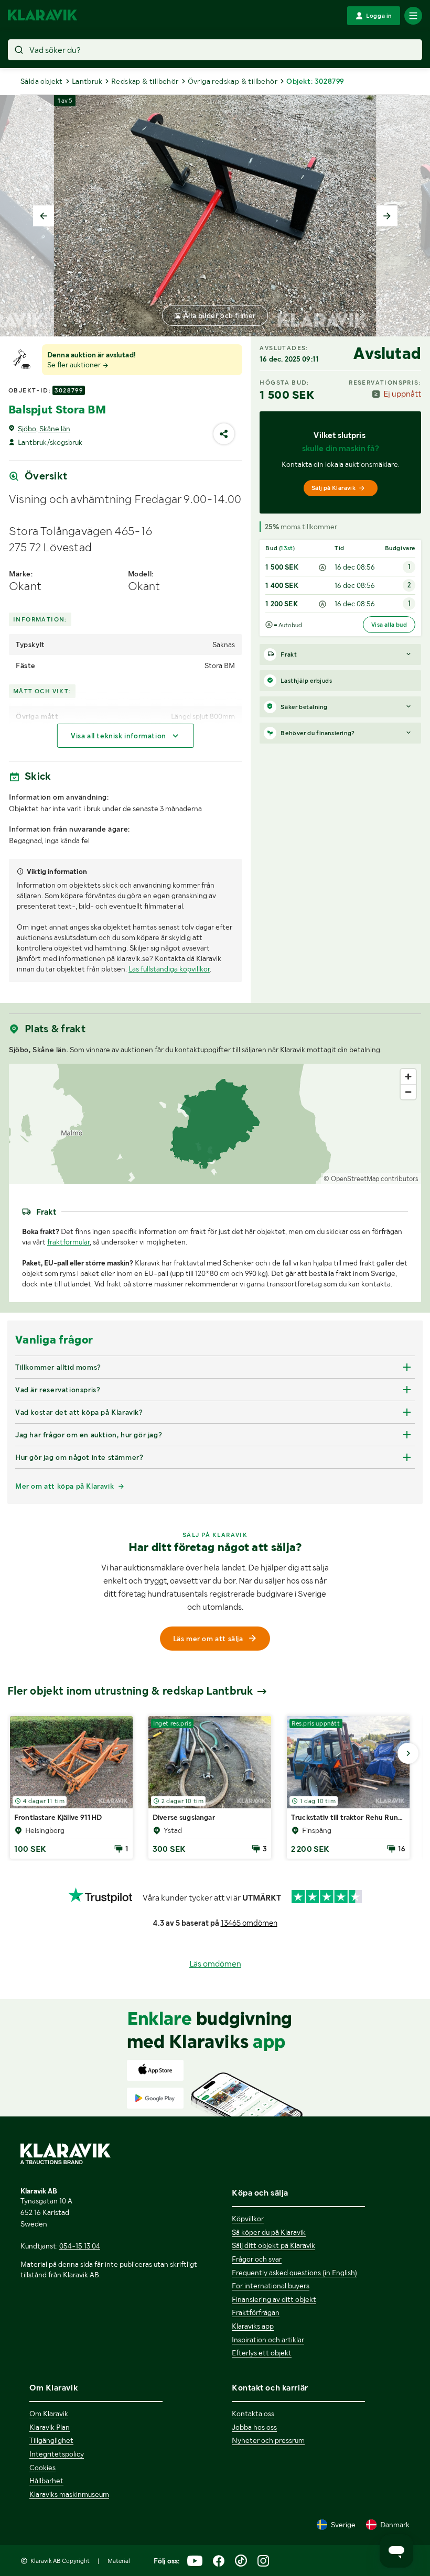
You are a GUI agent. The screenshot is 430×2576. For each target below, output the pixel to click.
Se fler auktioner (75, 365)
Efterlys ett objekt (262, 2353)
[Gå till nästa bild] (408, 1753)
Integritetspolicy (57, 2454)
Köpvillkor (248, 2219)
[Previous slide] (44, 216)
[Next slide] (387, 216)
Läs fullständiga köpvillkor (169, 969)
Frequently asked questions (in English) (294, 2273)
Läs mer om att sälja (208, 1639)
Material (119, 2561)
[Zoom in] (408, 1077)
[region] (215, 1124)
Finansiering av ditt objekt (274, 2299)
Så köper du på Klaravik (269, 2232)
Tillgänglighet (51, 2440)
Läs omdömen (215, 1964)
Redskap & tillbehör (145, 81)
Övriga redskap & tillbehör (233, 81)
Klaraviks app (253, 2326)
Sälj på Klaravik (334, 488)
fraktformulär (68, 1242)
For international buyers (271, 2286)
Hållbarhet (46, 2481)
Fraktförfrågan (256, 2312)
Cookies (42, 2468)
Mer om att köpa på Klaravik (64, 1486)
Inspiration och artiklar (268, 2340)
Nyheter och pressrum (268, 2440)
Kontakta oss (253, 2414)
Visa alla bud (389, 625)
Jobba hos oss (254, 2427)
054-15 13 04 (80, 2246)
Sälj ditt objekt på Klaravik (273, 2245)
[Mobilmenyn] (413, 16)
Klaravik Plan (50, 2427)
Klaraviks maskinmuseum (69, 2494)
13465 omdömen (249, 1923)
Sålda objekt (42, 81)
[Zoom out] (408, 1092)
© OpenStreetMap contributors (371, 1179)
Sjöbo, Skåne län (44, 429)
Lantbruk (87, 81)
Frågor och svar (257, 2259)
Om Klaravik (49, 2414)
